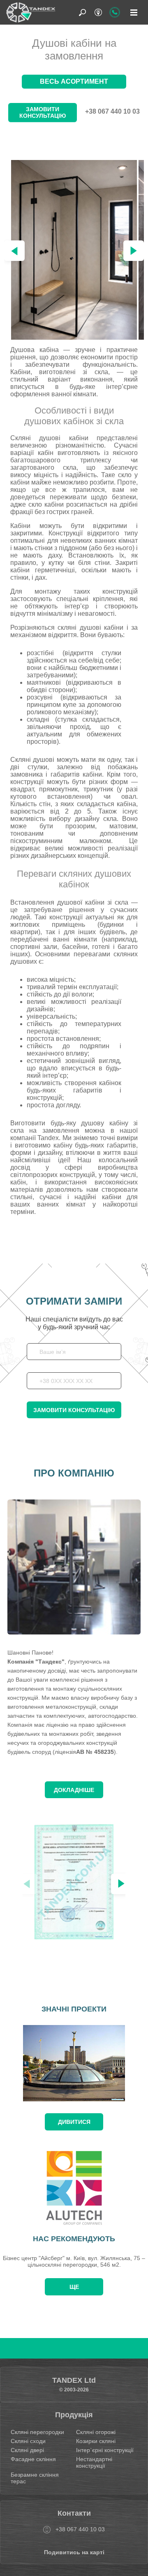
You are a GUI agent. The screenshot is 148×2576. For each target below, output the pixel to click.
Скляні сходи (28, 2441)
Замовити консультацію (43, 112)
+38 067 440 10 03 (112, 111)
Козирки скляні (96, 2441)
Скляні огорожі (96, 2432)
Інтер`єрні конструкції (105, 2450)
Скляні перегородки (37, 2432)
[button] (134, 251)
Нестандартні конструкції (94, 2462)
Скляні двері (27, 2450)
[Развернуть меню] (134, 12)
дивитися (74, 2122)
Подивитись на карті (74, 2552)
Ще (74, 2287)
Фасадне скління (33, 2459)
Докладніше (74, 1790)
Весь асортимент (74, 81)
